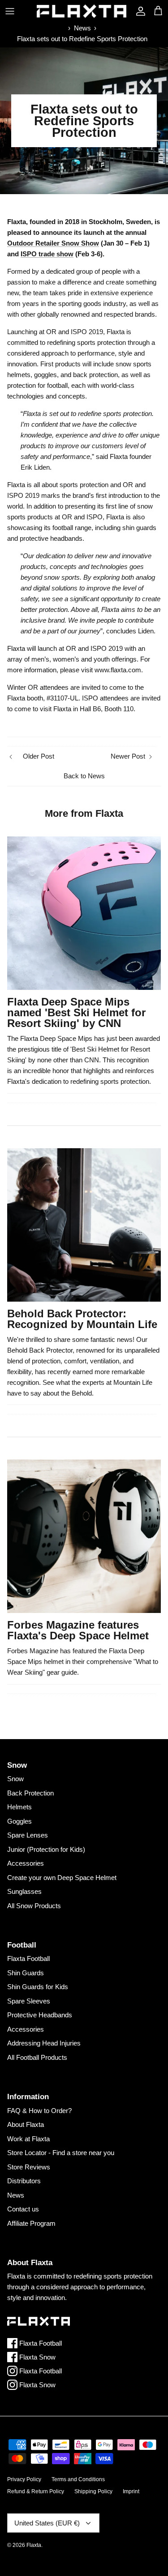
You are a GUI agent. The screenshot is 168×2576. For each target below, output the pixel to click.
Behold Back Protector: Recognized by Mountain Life (82, 1319)
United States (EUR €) (47, 2523)
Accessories (26, 1863)
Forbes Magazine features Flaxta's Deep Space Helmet (78, 1630)
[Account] (138, 11)
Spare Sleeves (29, 2001)
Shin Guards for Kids (38, 1987)
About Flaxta (26, 2124)
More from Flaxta (84, 813)
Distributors (24, 2181)
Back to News (84, 776)
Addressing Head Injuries (44, 2043)
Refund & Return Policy (36, 2491)
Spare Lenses (28, 1835)
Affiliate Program (31, 2223)
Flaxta (34, 2545)
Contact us (23, 2209)
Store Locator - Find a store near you (61, 2153)
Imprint (131, 2491)
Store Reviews (29, 2167)
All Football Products (37, 2057)
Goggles (19, 1821)
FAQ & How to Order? (39, 2111)
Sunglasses (24, 1891)
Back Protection (30, 1793)
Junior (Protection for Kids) (46, 1849)
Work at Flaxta (28, 2139)
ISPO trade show (47, 254)
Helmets (19, 1807)
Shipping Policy (93, 2491)
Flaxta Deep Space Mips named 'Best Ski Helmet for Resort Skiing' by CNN (76, 1012)
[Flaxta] (82, 11)
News (82, 28)
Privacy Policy (24, 2479)
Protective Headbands (40, 2015)
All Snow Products (34, 1906)
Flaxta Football (28, 1959)
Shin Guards (26, 1973)
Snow (15, 1779)
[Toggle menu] (10, 11)
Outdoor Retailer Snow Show (53, 243)
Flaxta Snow (37, 2357)
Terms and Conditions (78, 2479)
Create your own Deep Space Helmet (62, 1878)
